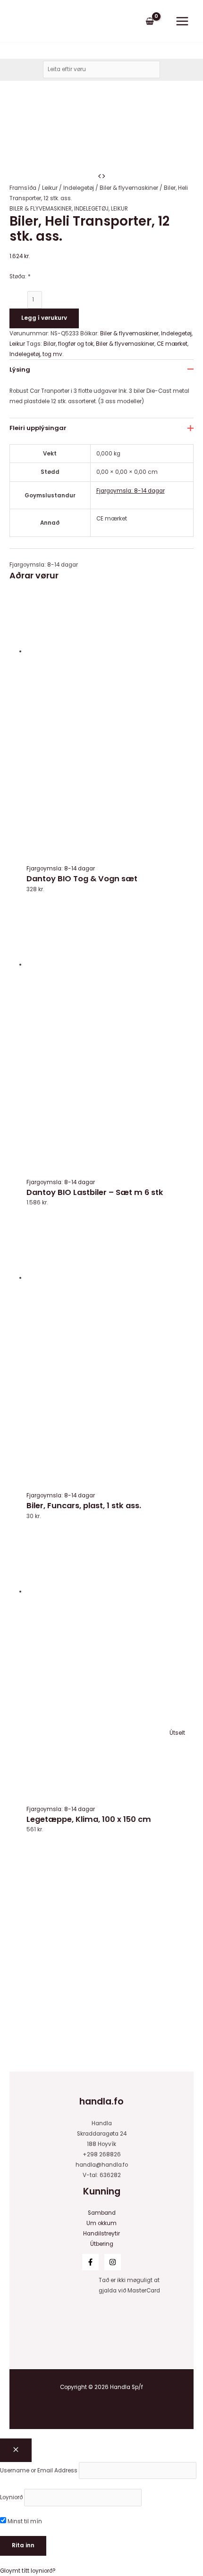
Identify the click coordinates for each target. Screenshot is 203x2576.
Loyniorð (11, 2497)
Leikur (50, 188)
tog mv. (53, 354)
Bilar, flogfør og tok (68, 344)
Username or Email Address (39, 2470)
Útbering (102, 2244)
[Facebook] (90, 2262)
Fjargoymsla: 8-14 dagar (131, 491)
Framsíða (23, 188)
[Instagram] (113, 2262)
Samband (102, 2213)
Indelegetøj (79, 188)
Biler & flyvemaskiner (129, 188)
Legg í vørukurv (44, 318)
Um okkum (101, 2223)
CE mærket (172, 344)
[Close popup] (16, 2450)
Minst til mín (24, 2521)
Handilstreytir (101, 2234)
